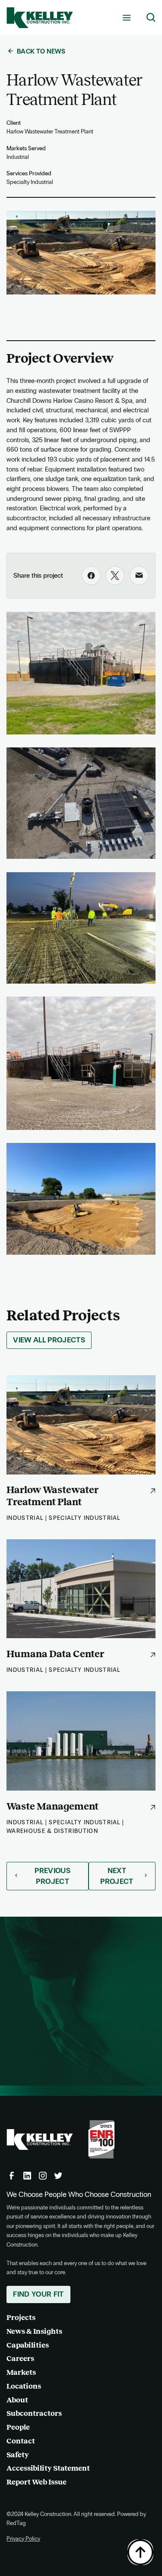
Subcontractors (34, 2413)
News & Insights (34, 2331)
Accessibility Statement (48, 2468)
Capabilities (28, 2345)
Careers (20, 2359)
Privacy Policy (23, 2539)
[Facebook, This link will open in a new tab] (12, 2176)
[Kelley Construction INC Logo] (40, 18)
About (17, 2400)
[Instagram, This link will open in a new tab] (43, 2176)
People (18, 2427)
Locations (24, 2386)
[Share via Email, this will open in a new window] (139, 576)
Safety (18, 2455)
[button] (127, 17)
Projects (21, 2318)
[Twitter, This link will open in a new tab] (58, 2176)
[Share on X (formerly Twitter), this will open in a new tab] (115, 576)
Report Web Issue (37, 2482)
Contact (21, 2441)
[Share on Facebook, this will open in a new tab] (91, 576)
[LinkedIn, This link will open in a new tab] (27, 2176)
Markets (21, 2372)
